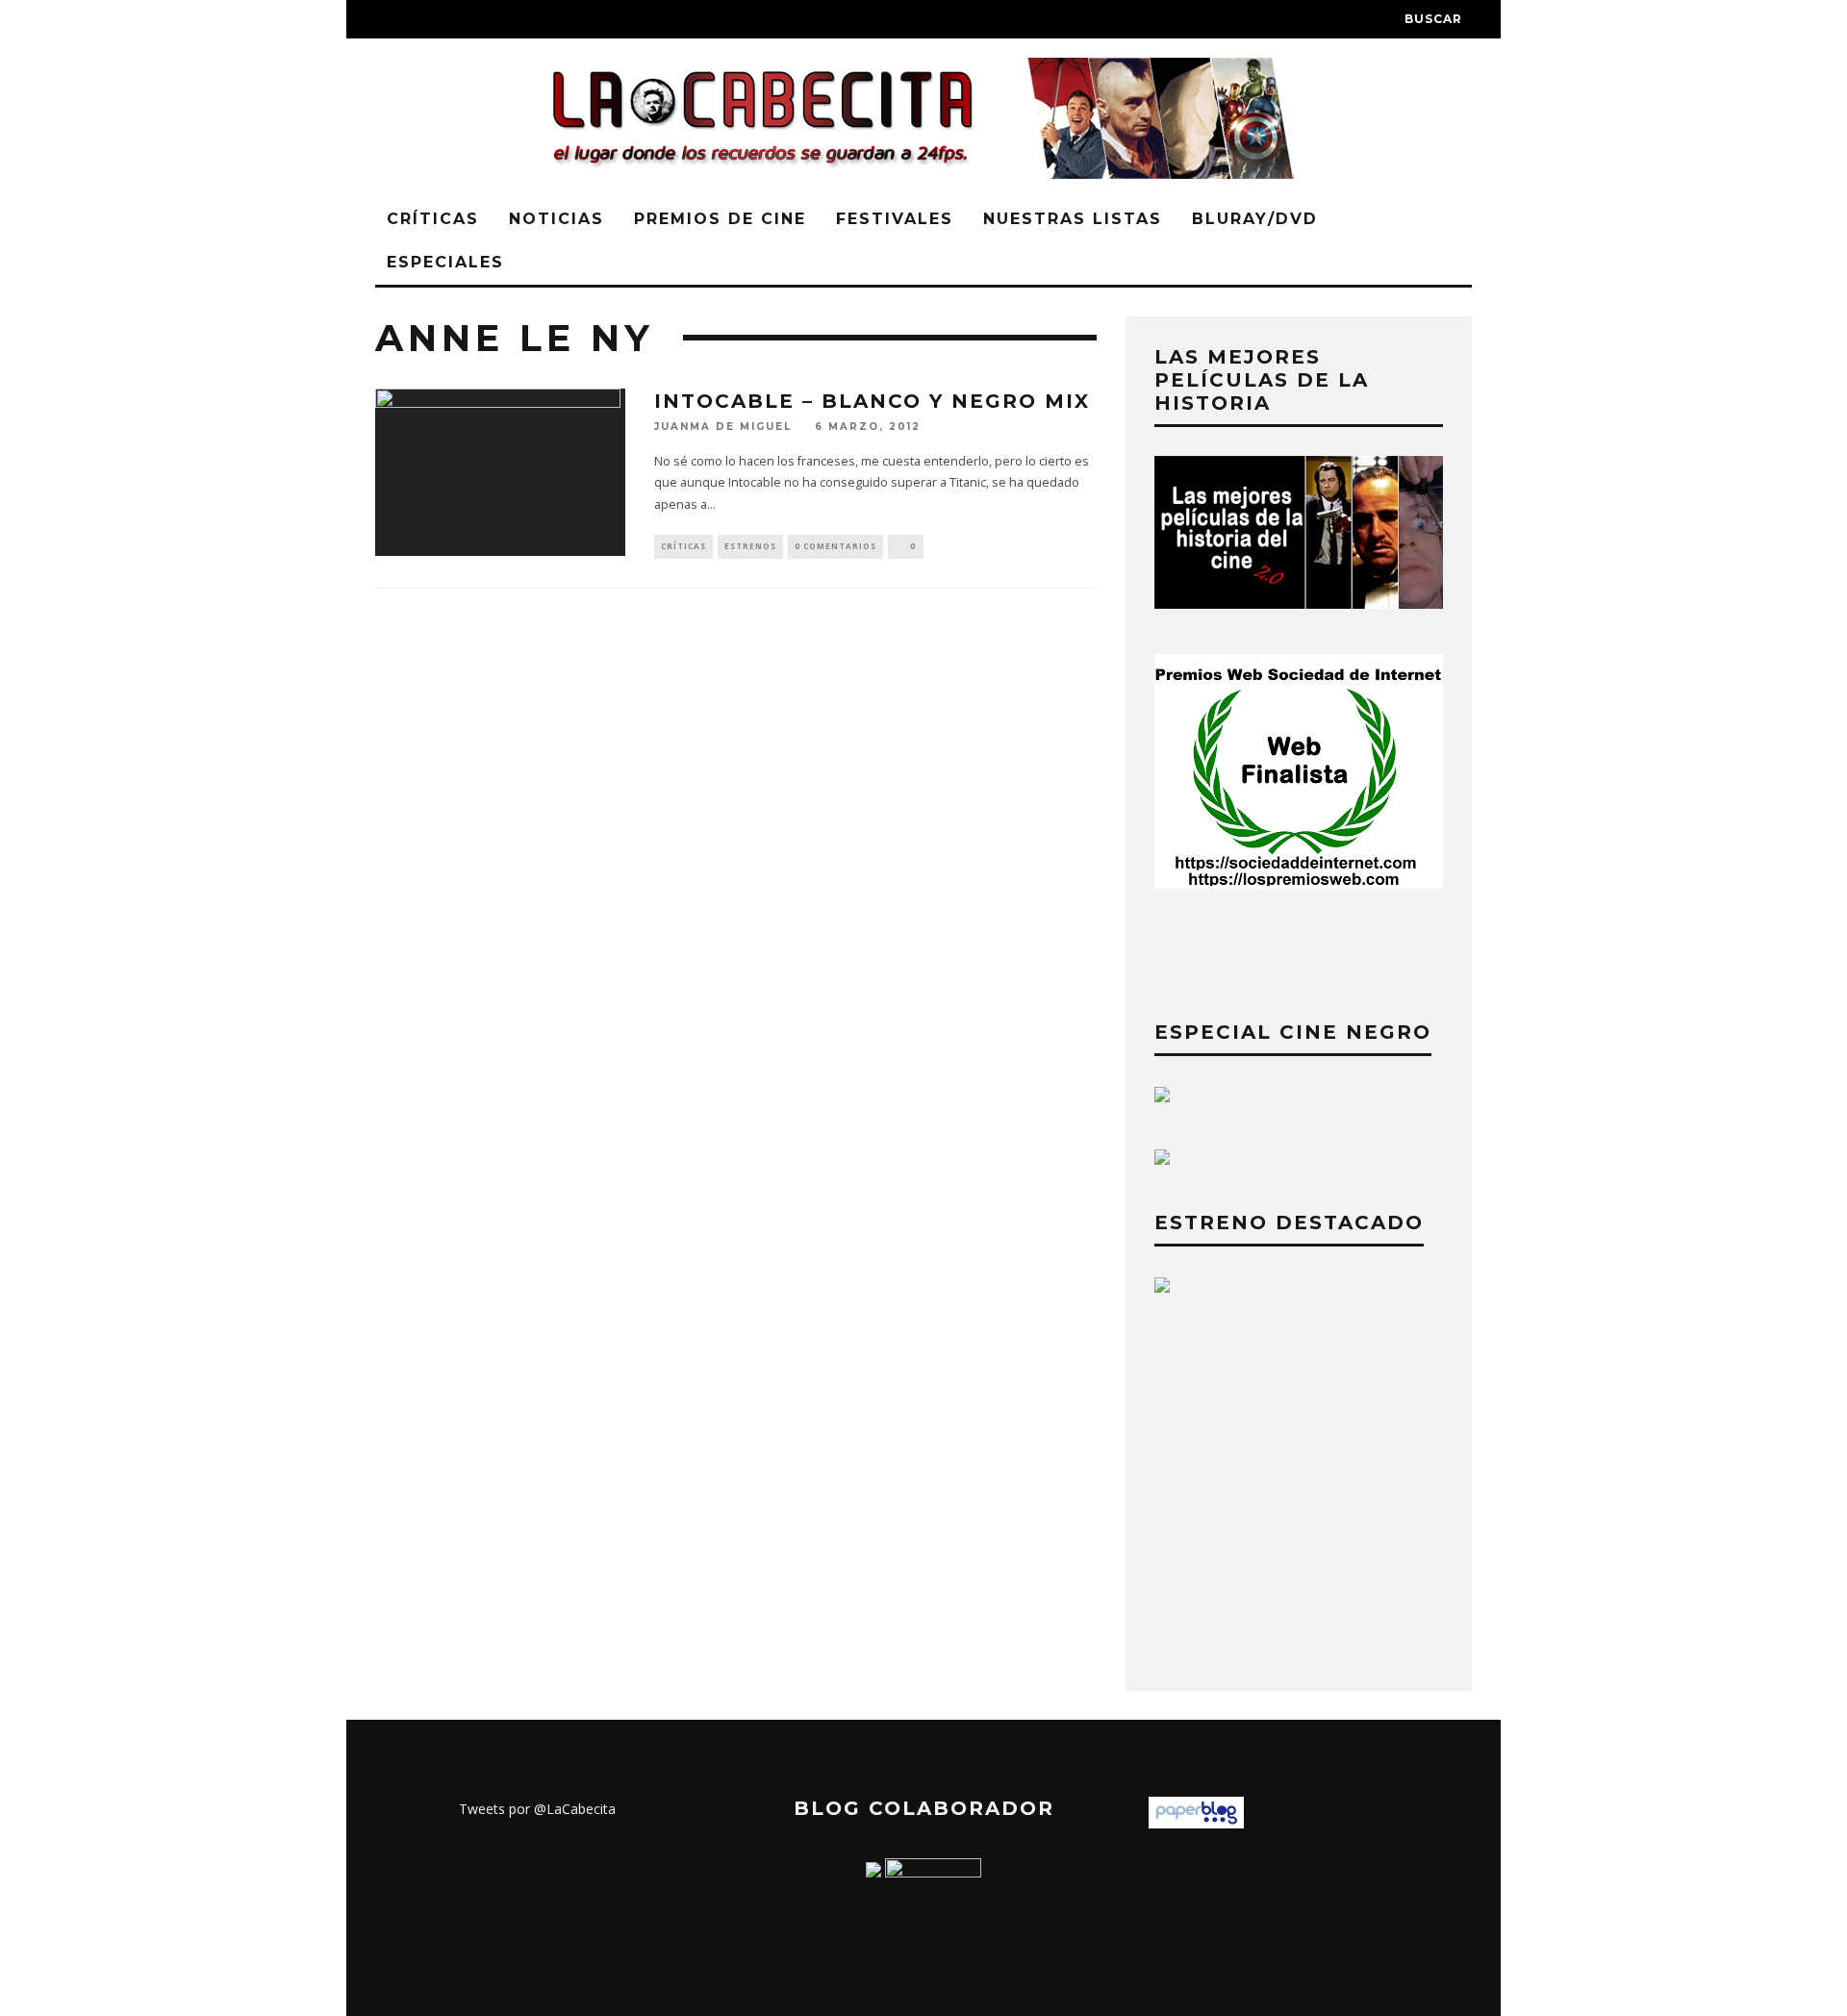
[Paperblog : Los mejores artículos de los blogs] (1196, 1823)
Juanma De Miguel (723, 428)
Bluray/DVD (1255, 219)
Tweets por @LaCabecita (537, 1809)
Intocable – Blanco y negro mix (872, 401)
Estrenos (750, 546)
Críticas (433, 219)
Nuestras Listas (1073, 219)
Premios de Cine (720, 219)
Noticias (557, 219)
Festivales (895, 219)
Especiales (445, 262)
